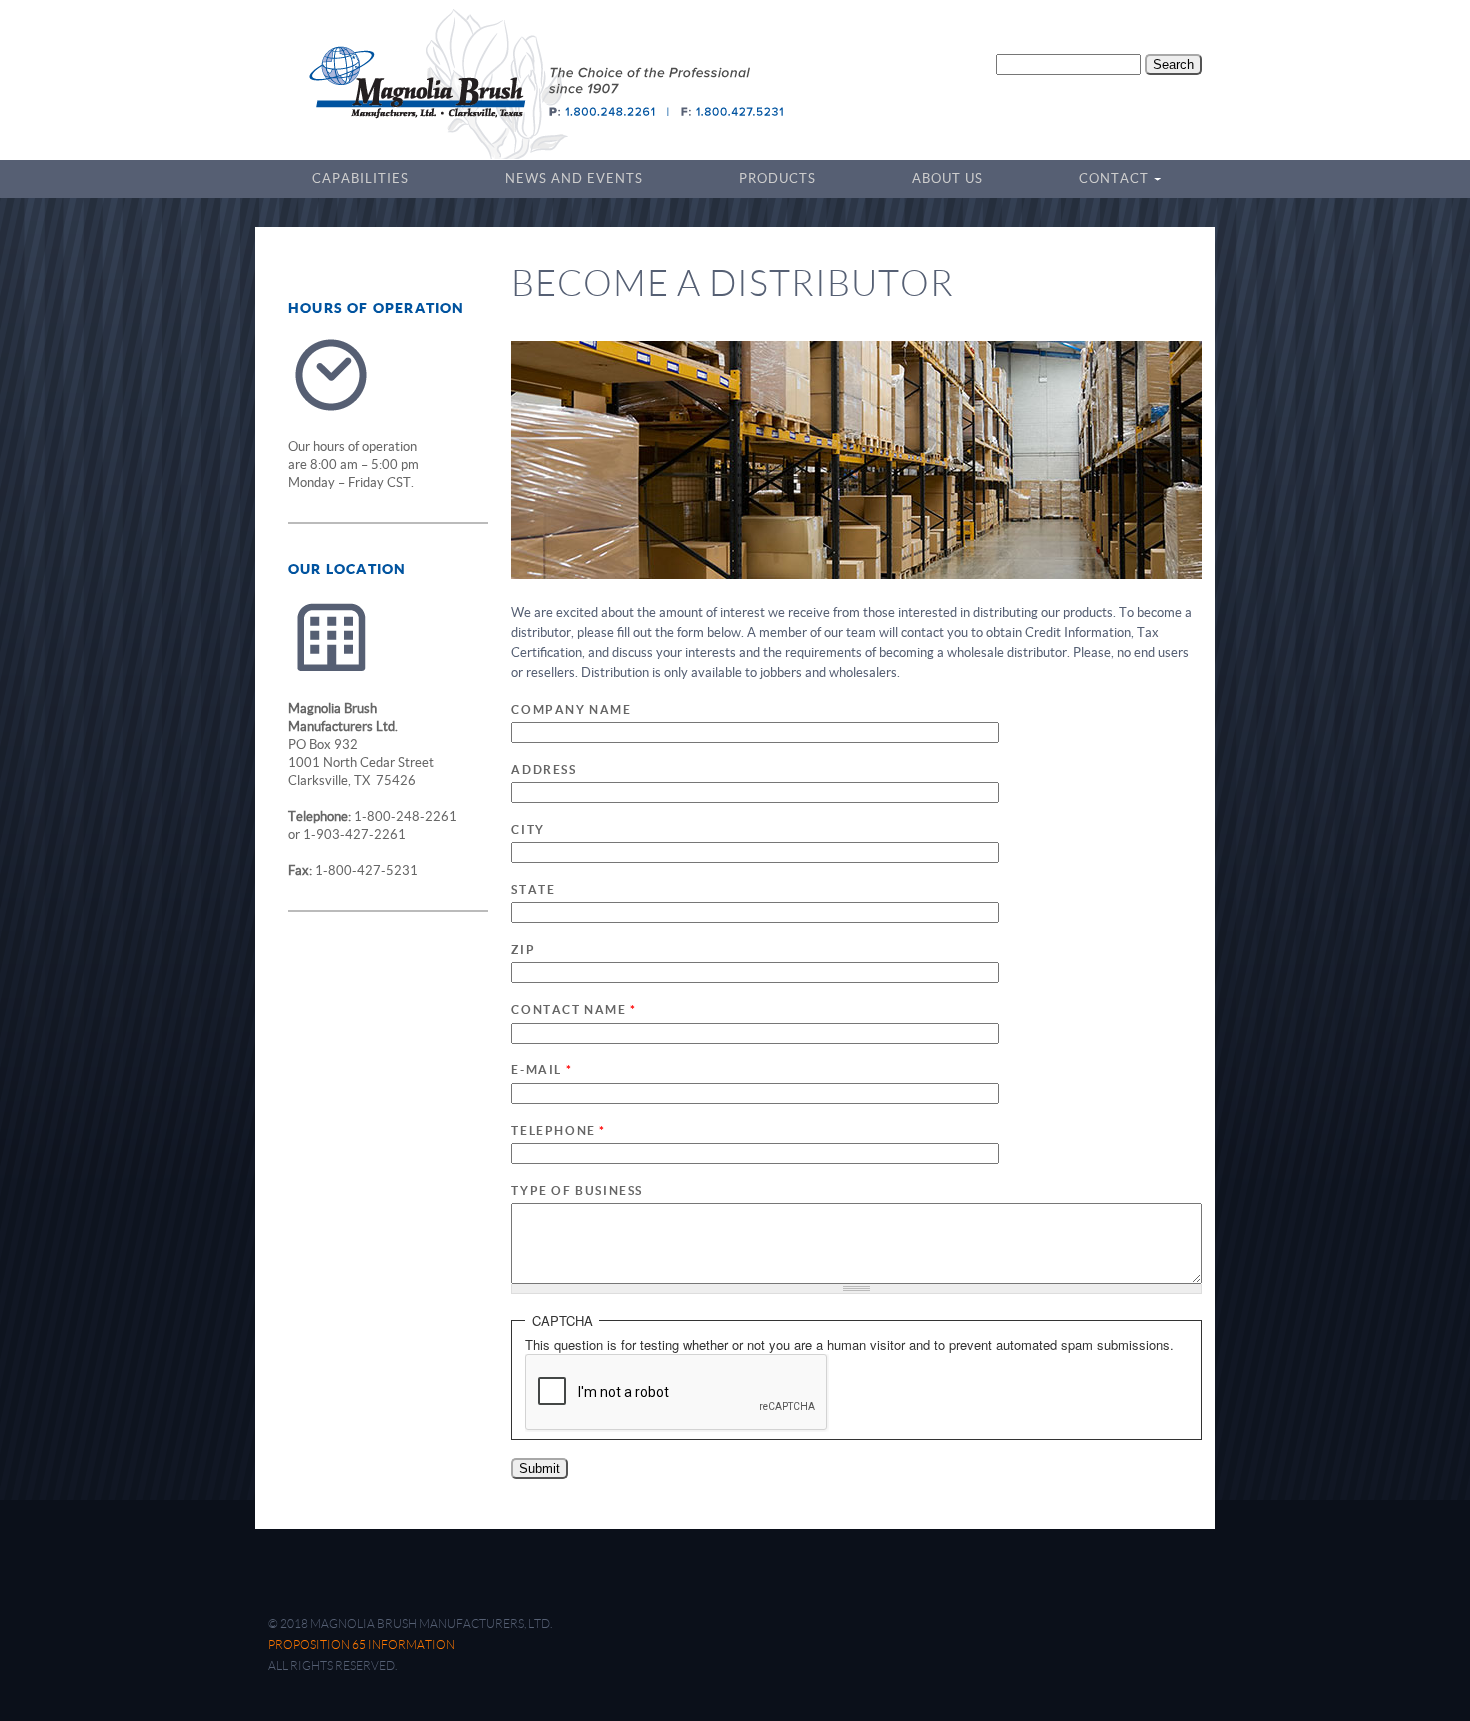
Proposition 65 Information (361, 1644)
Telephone (558, 1130)
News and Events (574, 178)
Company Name (571, 709)
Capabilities (360, 178)
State (533, 889)
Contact (1107, 181)
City (527, 829)
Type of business (577, 1190)
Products (777, 178)
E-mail (541, 1069)
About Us (947, 178)
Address (543, 769)
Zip (523, 949)
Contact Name (573, 1009)
